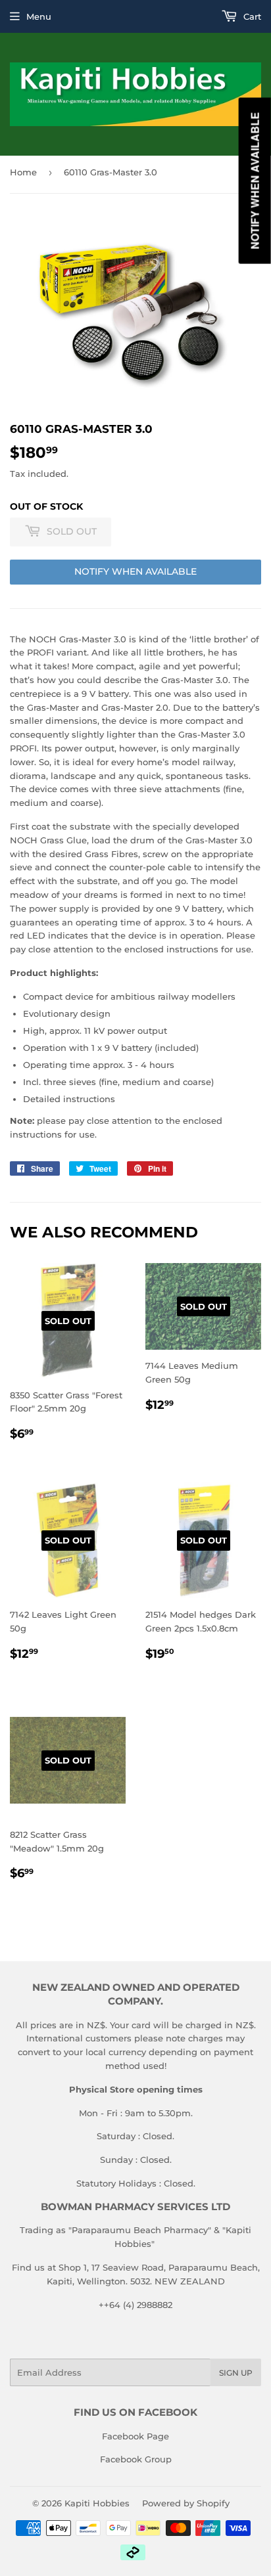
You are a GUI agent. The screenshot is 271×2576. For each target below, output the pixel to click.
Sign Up (236, 2373)
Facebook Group (136, 2459)
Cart (251, 16)
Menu (39, 16)
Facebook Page (135, 2436)
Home (23, 172)
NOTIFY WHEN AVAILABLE (135, 571)
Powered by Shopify (186, 2503)
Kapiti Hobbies (97, 2503)
